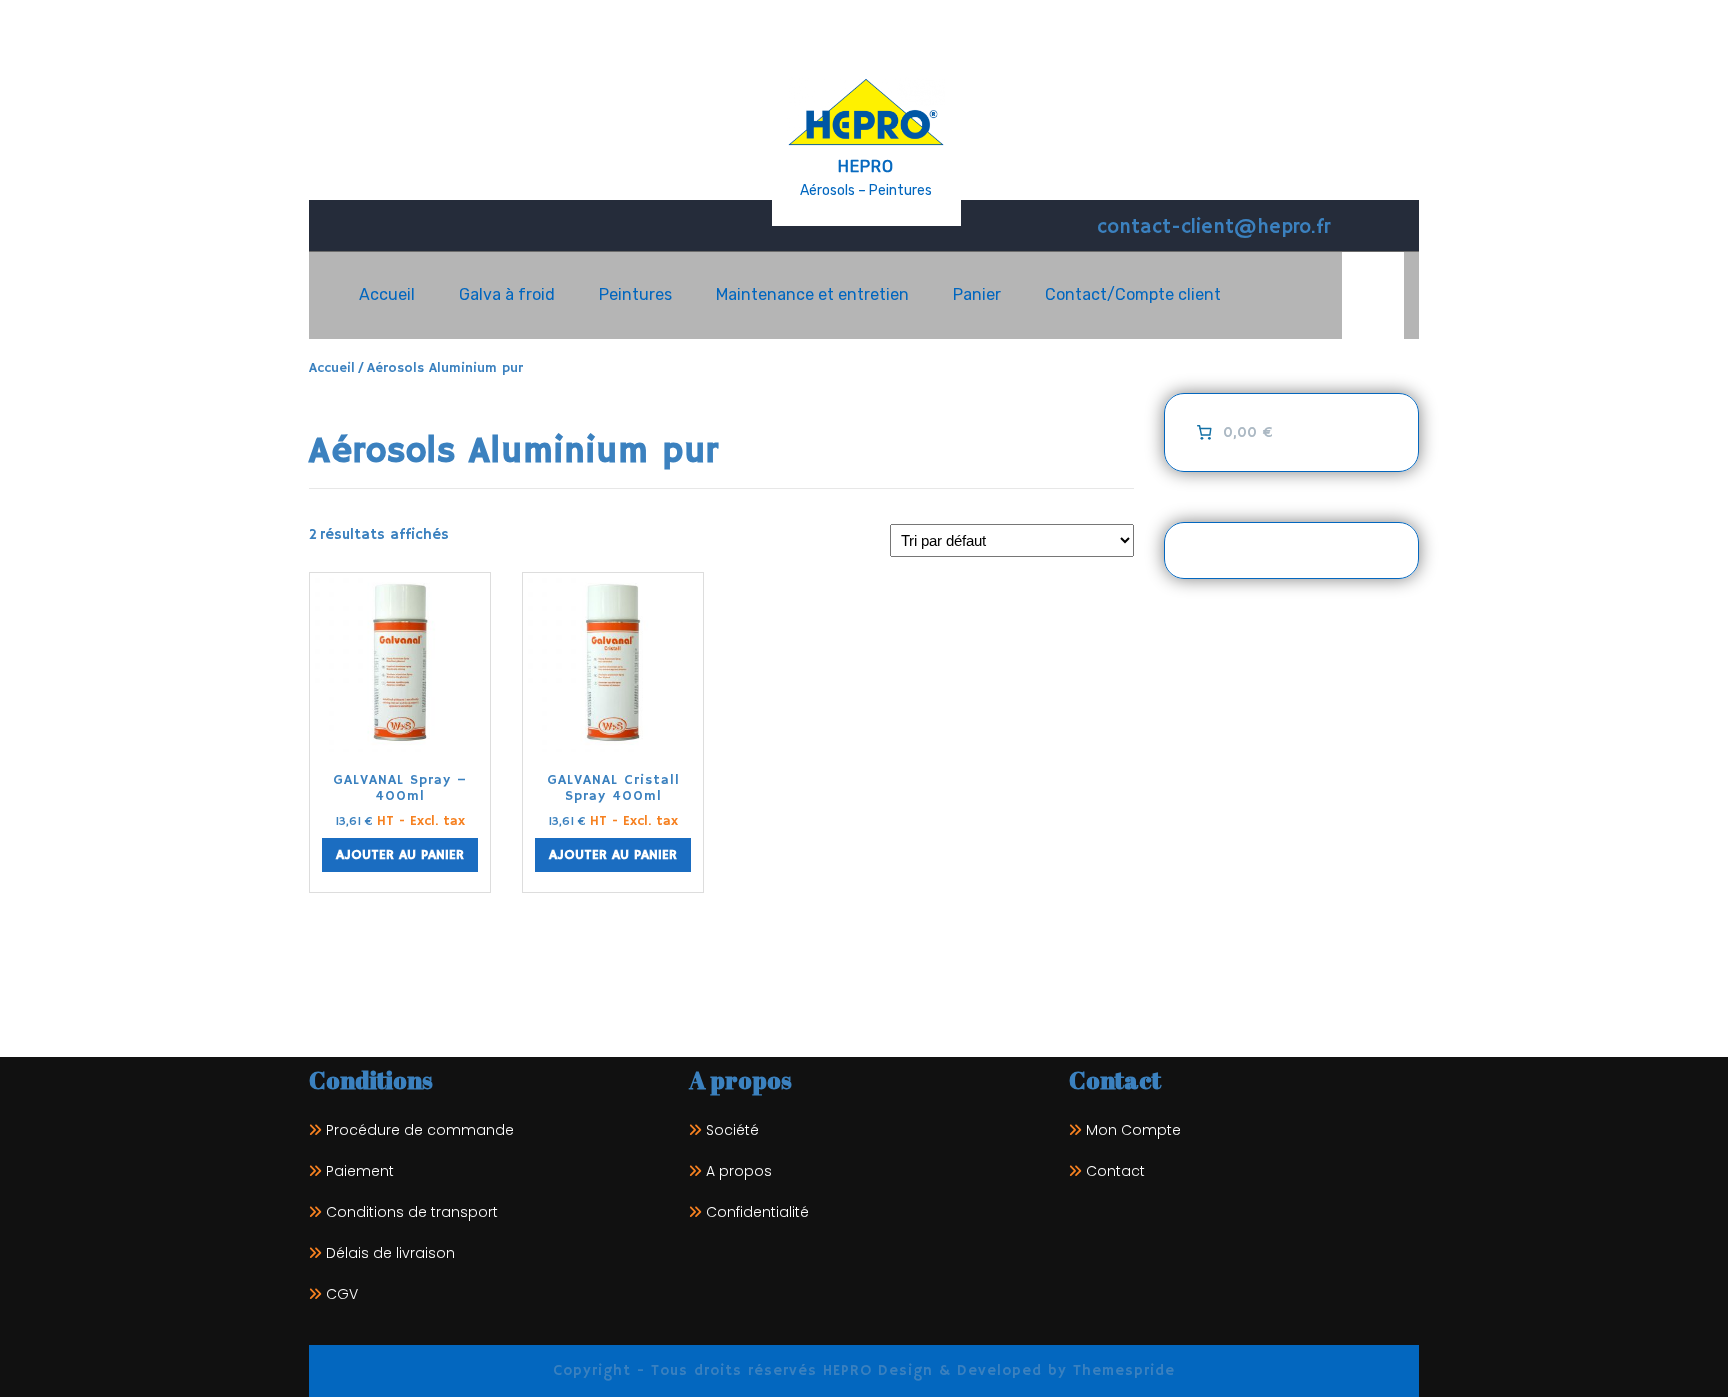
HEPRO (866, 166)
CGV (342, 1294)
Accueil (387, 294)
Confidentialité (757, 1212)
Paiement (360, 1171)
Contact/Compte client (1133, 294)
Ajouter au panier (400, 855)
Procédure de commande (420, 1130)
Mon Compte (1133, 1130)
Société (732, 1130)
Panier (977, 294)
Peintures (635, 294)
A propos (739, 1171)
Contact (1115, 1171)
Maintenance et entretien (812, 294)
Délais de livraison (390, 1253)
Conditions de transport (412, 1212)
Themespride (1121, 1370)
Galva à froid (507, 294)
